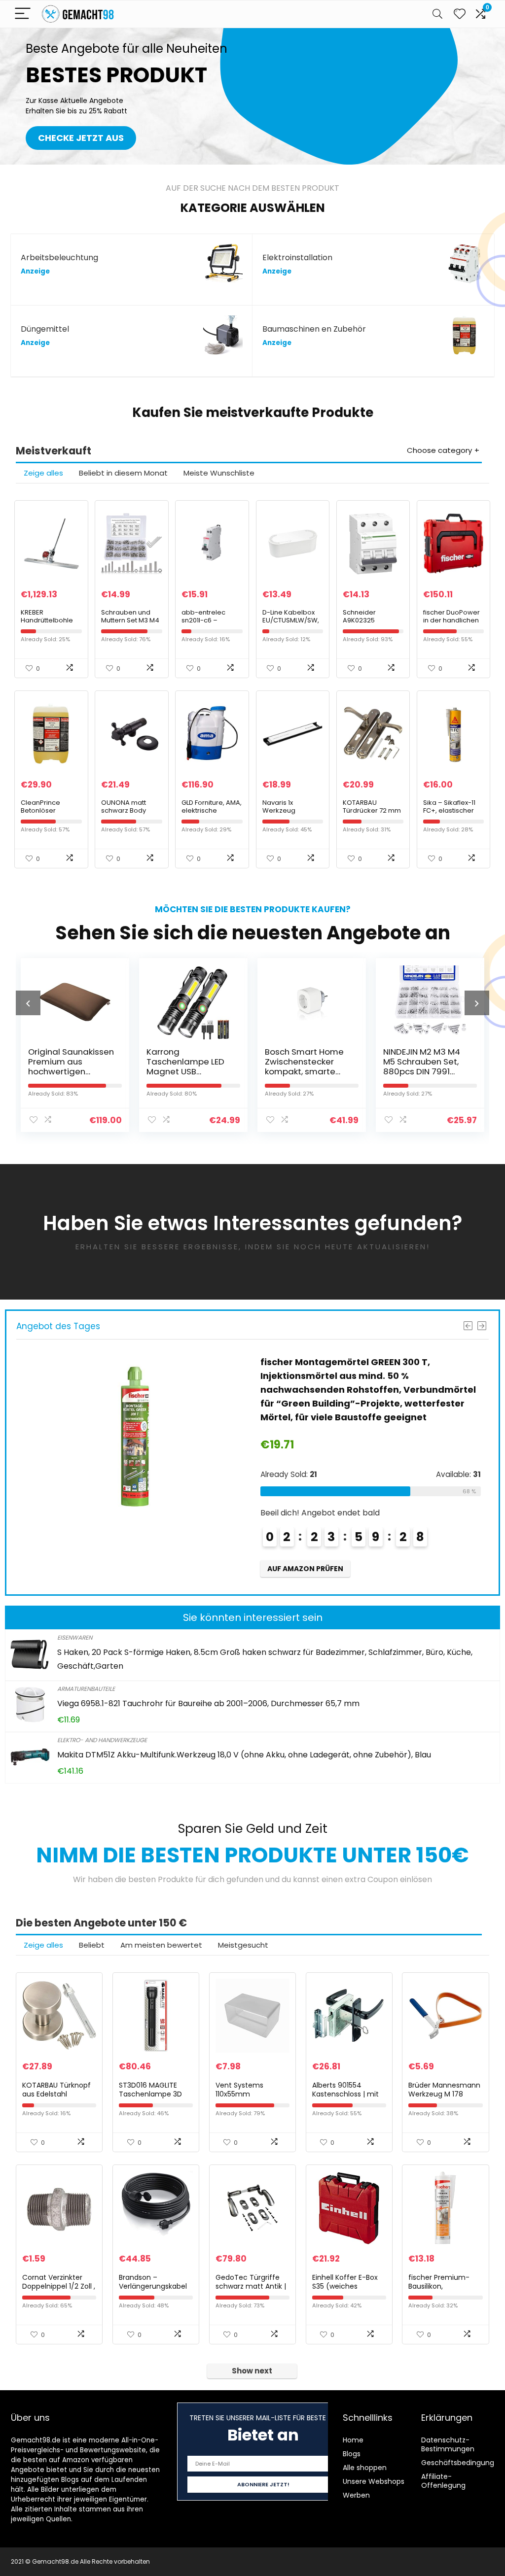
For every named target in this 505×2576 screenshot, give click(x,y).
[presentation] (28, 1003)
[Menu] (23, 14)
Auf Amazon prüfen (305, 1555)
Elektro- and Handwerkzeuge (102, 1740)
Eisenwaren (75, 1637)
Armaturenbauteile (86, 1689)
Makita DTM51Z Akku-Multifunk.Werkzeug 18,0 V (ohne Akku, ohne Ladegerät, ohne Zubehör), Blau (244, 1755)
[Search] (437, 14)
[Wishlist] (460, 14)
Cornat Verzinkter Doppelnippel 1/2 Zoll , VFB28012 (59, 2286)
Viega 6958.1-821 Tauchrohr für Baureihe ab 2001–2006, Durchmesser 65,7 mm (208, 1703)
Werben (356, 2495)
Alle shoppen (365, 2468)
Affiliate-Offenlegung (443, 2481)
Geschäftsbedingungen (462, 2463)
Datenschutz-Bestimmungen (448, 2444)
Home (353, 2440)
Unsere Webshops (374, 2481)
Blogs (352, 2454)
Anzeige (35, 271)
